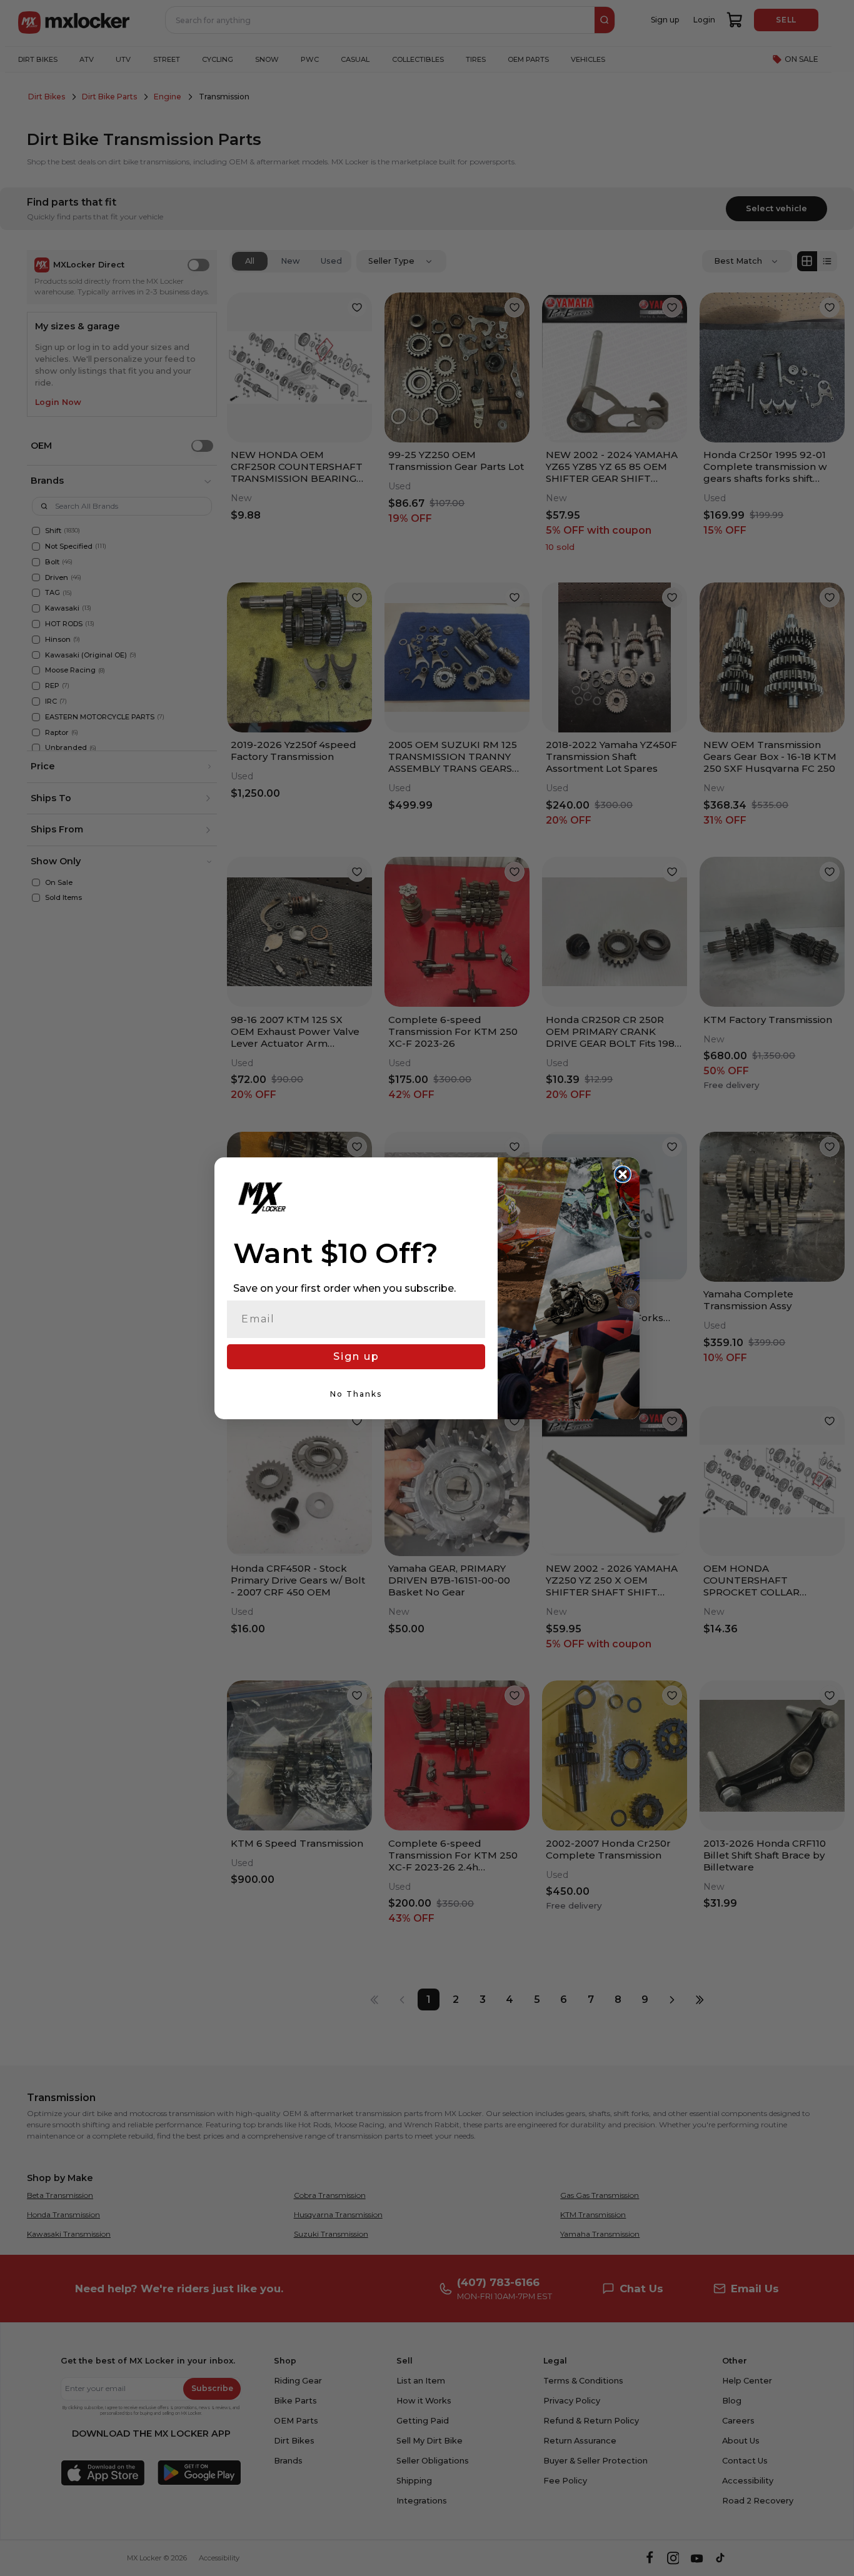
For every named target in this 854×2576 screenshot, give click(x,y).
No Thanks (356, 1394)
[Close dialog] (623, 1174)
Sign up (356, 1356)
